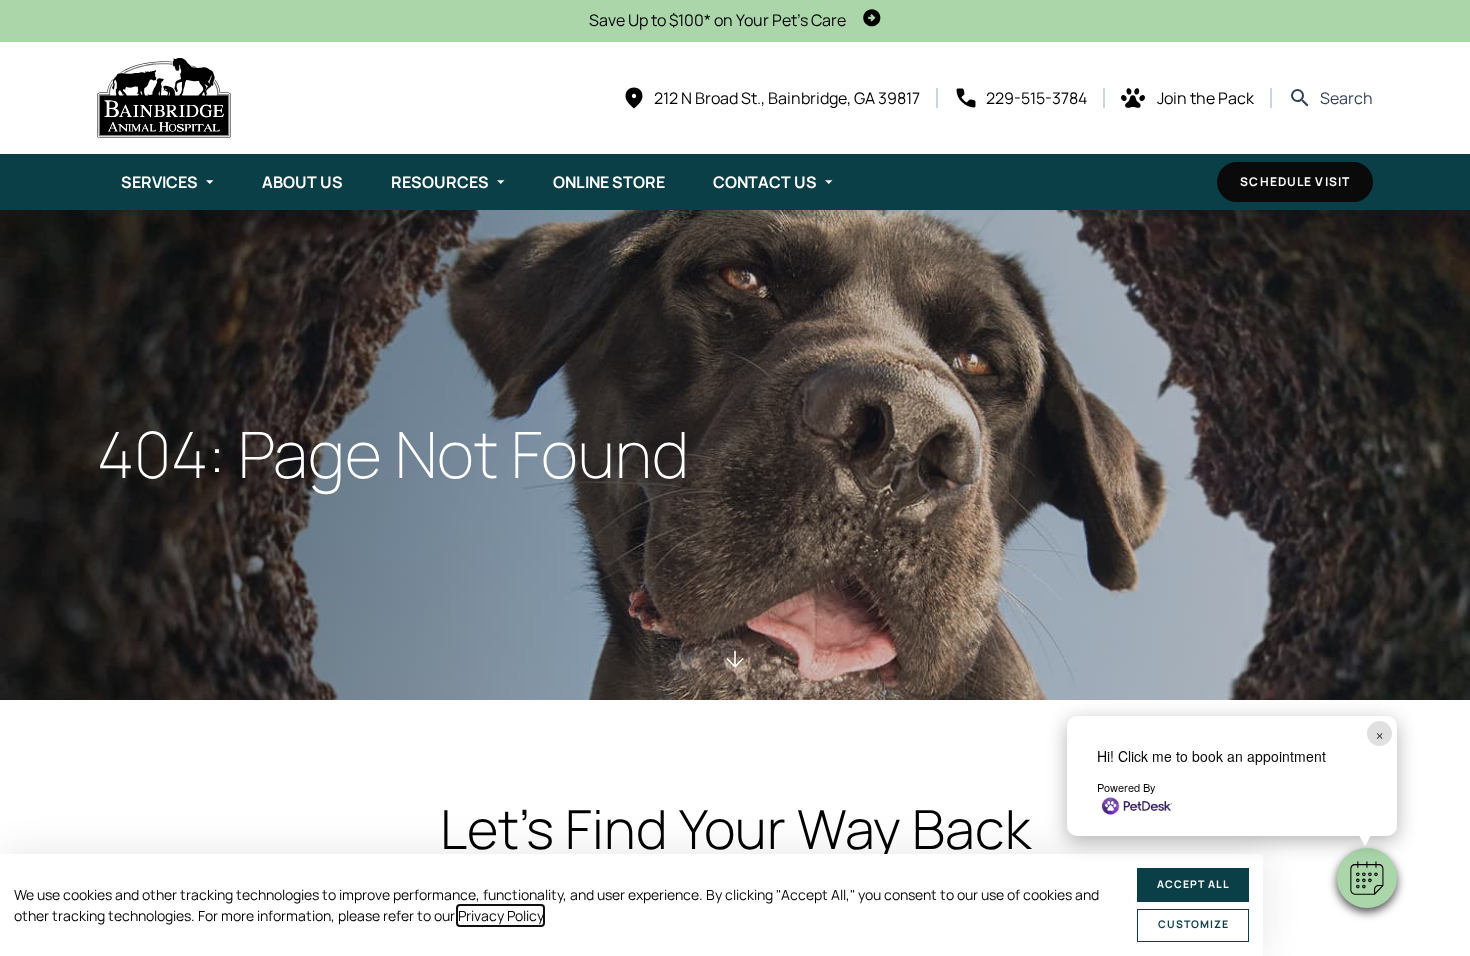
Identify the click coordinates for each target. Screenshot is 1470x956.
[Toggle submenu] (210, 182)
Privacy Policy (500, 915)
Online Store (609, 182)
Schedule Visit (1295, 181)
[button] (1367, 878)
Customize (1193, 924)
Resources (440, 182)
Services (159, 182)
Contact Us (765, 182)
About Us (302, 182)
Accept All (1193, 884)
